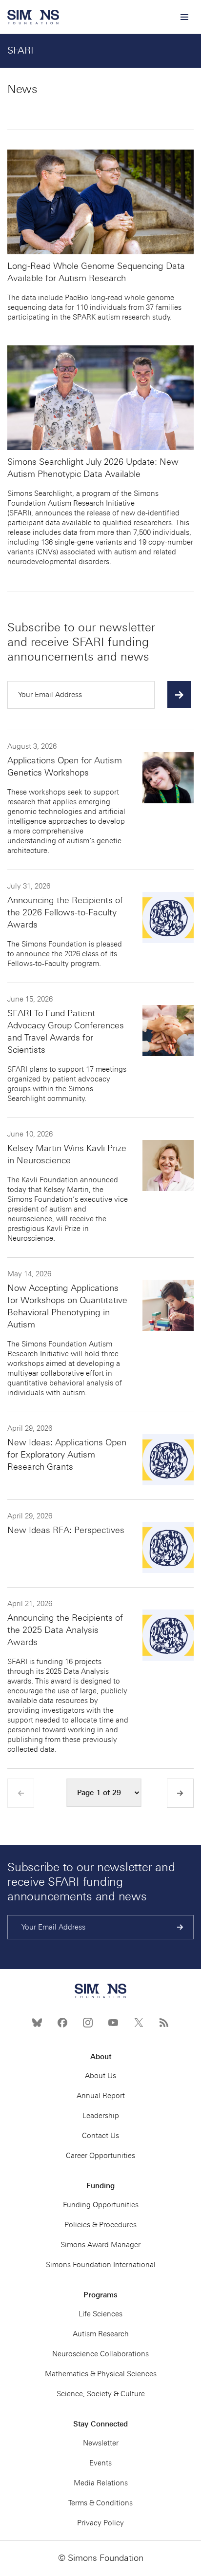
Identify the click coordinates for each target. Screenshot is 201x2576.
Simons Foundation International (101, 2265)
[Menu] (184, 17)
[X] (139, 2023)
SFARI (20, 50)
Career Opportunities (100, 2156)
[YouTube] (113, 2023)
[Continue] (179, 694)
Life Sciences (100, 2314)
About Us (100, 2076)
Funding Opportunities (101, 2205)
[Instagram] (88, 2023)
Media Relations (101, 2483)
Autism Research (101, 2334)
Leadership (101, 2116)
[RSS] (164, 2023)
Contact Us (100, 2136)
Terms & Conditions (100, 2503)
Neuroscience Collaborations (100, 2354)
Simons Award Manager (100, 2245)
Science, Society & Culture (101, 2394)
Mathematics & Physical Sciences (101, 2374)
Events (100, 2463)
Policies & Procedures (100, 2225)
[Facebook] (62, 2023)
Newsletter (101, 2443)
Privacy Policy (100, 2523)
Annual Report (101, 2096)
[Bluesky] (37, 2023)
